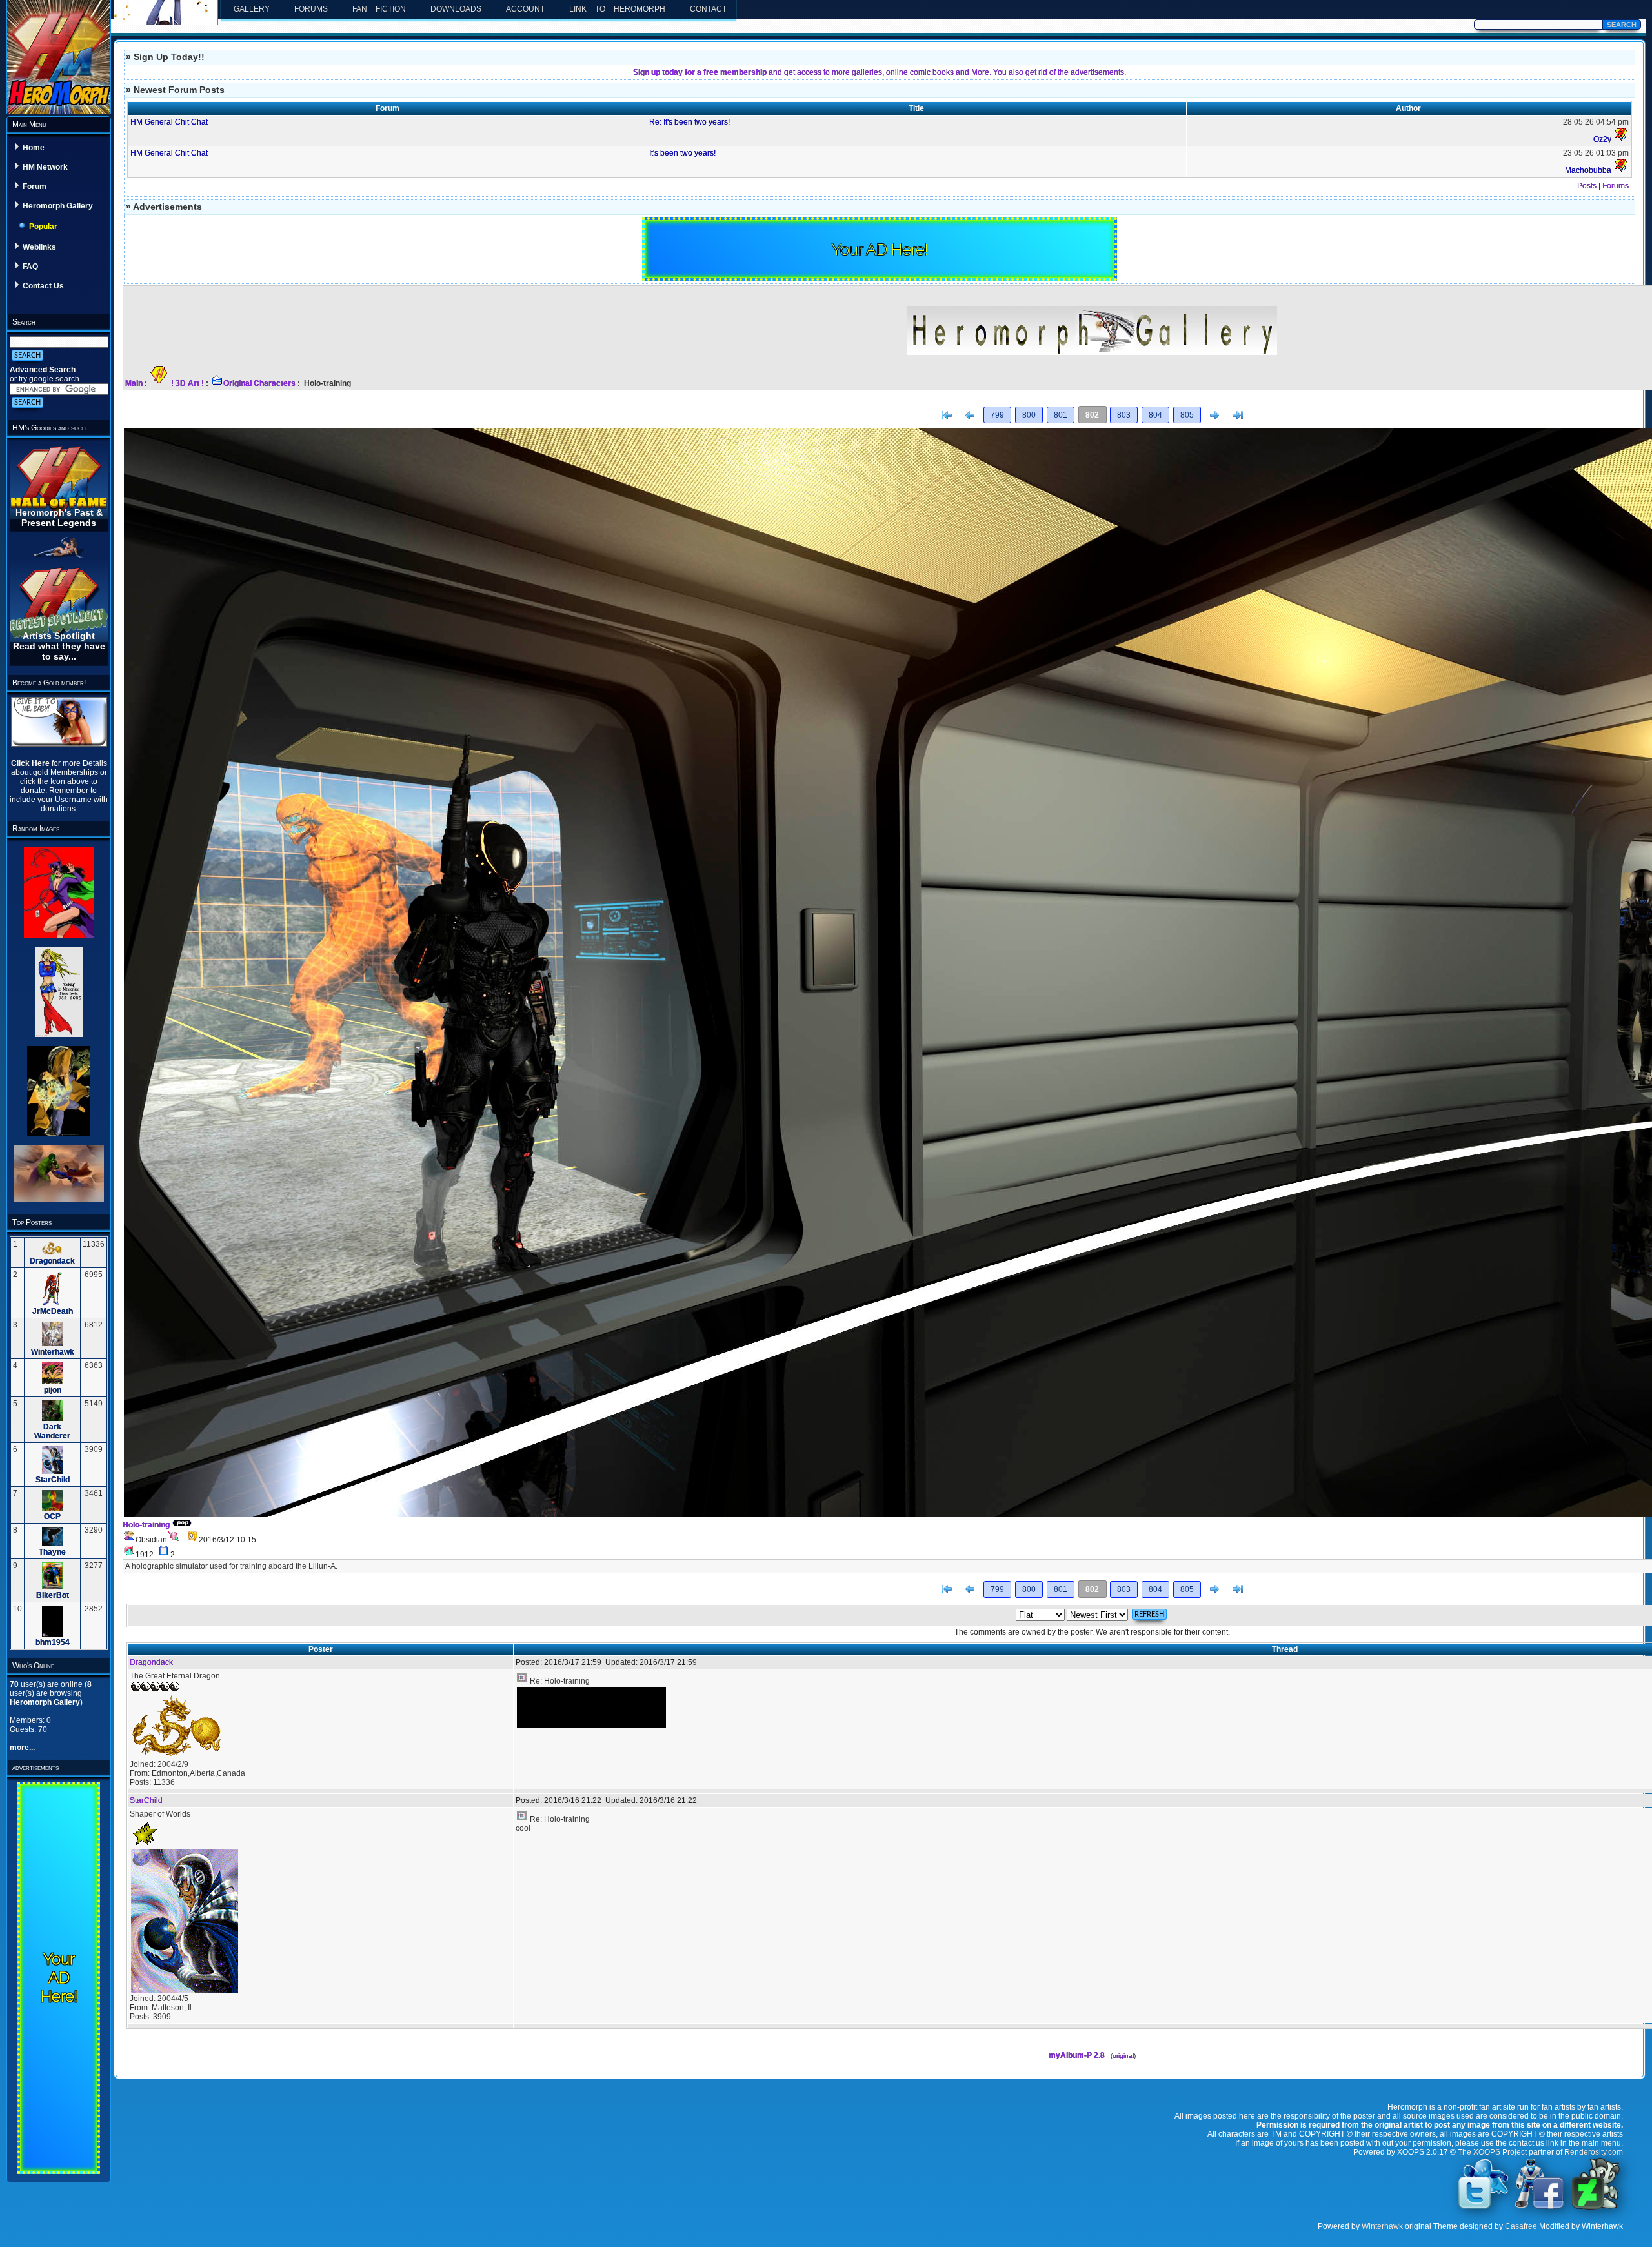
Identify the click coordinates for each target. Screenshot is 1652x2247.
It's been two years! (682, 153)
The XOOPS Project (1492, 2152)
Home (34, 148)
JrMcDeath (53, 1311)
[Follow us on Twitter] (1484, 2208)
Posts (1587, 186)
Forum (35, 186)
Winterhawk (53, 1352)
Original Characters (259, 383)
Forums (311, 9)
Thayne (52, 1552)
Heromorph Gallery (58, 206)
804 (1155, 415)
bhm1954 (53, 1642)
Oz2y (1602, 139)
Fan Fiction (379, 9)
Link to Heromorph (617, 9)
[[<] (947, 416)
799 (997, 415)
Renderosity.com (1594, 2152)
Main (134, 383)
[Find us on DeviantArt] (1596, 2208)
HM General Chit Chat (169, 122)
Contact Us (43, 286)
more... (22, 1748)
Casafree (1521, 2226)
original (1123, 2056)
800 (1029, 415)
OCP (52, 1516)
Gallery (252, 9)
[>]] (1238, 416)
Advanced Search (43, 370)
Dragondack (52, 1261)
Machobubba (1588, 170)
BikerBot (53, 1595)
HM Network (45, 167)
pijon (53, 1390)
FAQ (30, 267)
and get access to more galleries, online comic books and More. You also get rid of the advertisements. (880, 72)
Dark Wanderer (52, 1431)
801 (1061, 415)
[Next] (1214, 416)
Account (525, 9)
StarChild (53, 1480)
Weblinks (39, 247)
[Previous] (970, 416)
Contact (708, 9)
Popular (43, 227)
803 (1124, 415)
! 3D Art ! (187, 383)
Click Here (31, 763)
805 (1187, 415)
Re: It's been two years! (690, 122)
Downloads (456, 9)
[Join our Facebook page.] (1540, 2208)
